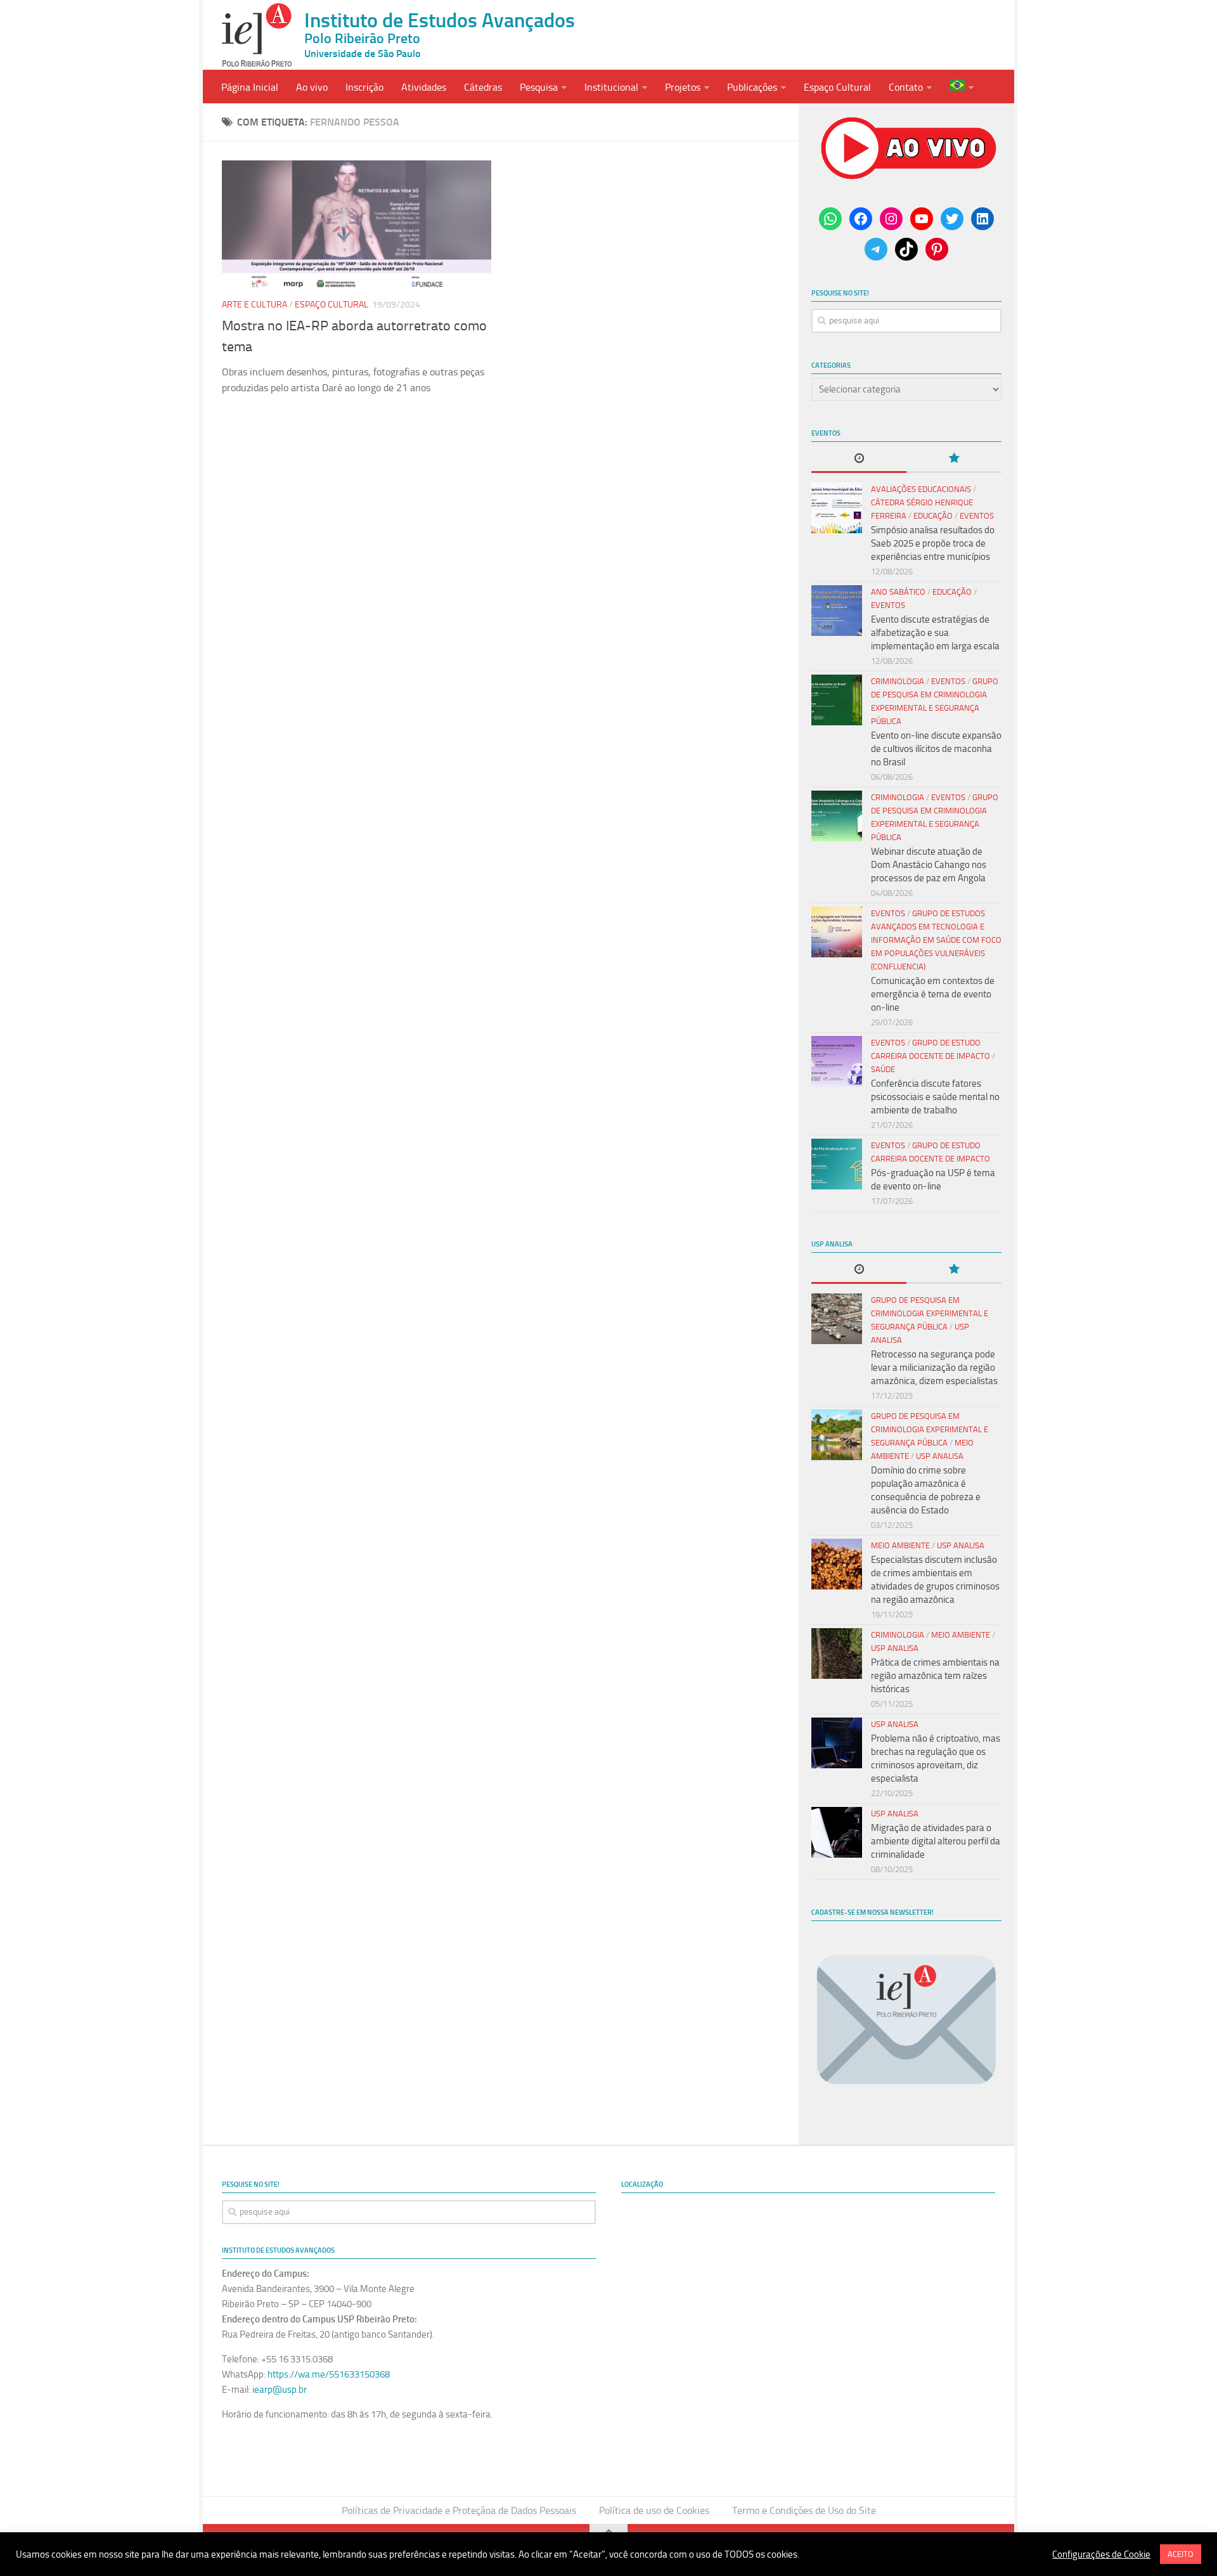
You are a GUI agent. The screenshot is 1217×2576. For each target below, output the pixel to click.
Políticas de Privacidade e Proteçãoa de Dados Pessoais (459, 2510)
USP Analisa (940, 1456)
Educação (933, 516)
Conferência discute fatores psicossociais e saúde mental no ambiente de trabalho (935, 1097)
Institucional (611, 87)
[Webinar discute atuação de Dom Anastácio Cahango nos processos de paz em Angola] (837, 816)
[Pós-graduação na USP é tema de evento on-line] (837, 1164)
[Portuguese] (962, 87)
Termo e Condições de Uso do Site (804, 2510)
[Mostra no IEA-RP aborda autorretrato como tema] (357, 224)
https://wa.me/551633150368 (329, 2374)
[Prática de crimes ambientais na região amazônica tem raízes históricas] (837, 1654)
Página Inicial (250, 87)
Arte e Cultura (254, 305)
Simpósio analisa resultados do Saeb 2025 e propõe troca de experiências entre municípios (933, 543)
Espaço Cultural (837, 87)
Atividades (424, 87)
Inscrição (364, 87)
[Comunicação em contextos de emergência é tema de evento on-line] (837, 932)
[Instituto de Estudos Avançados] (257, 35)
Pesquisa (539, 87)
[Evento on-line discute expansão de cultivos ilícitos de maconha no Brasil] (837, 700)
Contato (906, 87)
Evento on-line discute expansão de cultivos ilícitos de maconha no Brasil (936, 749)
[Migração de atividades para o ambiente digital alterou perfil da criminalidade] (837, 1832)
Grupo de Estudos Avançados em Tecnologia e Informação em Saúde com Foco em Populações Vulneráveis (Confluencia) (936, 940)
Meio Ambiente (900, 1545)
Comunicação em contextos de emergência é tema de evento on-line (933, 994)
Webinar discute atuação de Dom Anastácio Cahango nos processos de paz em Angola (929, 865)
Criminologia (898, 681)
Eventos (977, 516)
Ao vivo (312, 87)
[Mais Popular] (954, 459)
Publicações (752, 87)
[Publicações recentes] (859, 459)
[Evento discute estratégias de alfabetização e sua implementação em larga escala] (837, 611)
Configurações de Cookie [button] (1101, 2554)
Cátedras (483, 87)
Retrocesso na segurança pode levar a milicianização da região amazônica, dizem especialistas (934, 1368)
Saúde (883, 1069)
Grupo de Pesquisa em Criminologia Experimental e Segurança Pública (930, 1313)
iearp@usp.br (280, 2390)
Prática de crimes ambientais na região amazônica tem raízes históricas (935, 1676)
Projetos (683, 87)
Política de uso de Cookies (654, 2510)
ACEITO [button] (1181, 2554)
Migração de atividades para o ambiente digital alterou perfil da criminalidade (936, 1841)
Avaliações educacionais (921, 489)
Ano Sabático (898, 592)
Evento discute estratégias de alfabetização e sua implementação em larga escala (935, 633)
